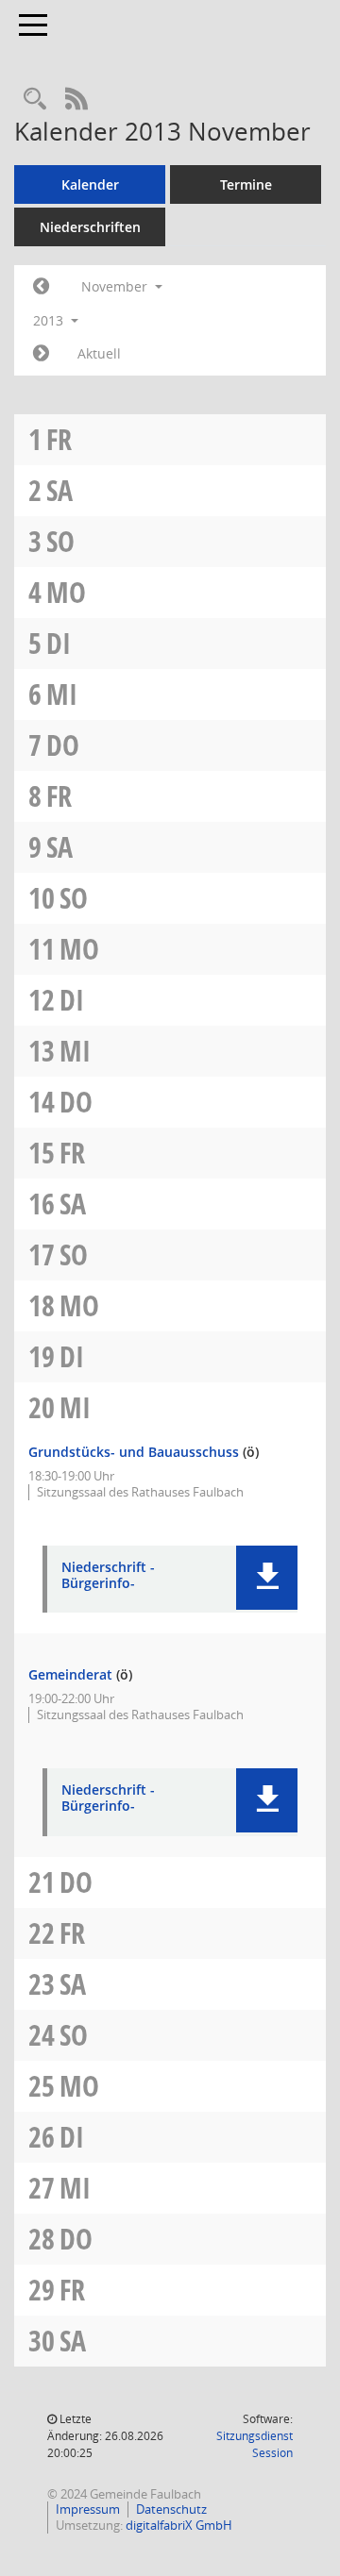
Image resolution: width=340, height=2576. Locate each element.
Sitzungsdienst (255, 2444)
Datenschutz (171, 2509)
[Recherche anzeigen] (35, 100)
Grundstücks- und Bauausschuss (134, 1452)
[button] (267, 1578)
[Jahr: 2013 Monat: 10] (41, 287)
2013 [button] (50, 320)
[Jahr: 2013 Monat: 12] (41, 354)
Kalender (90, 184)
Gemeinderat (70, 1674)
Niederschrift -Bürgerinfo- (108, 1576)
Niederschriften (90, 227)
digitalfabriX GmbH (179, 2525)
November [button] (116, 286)
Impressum (88, 2509)
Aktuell (99, 353)
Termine (246, 184)
